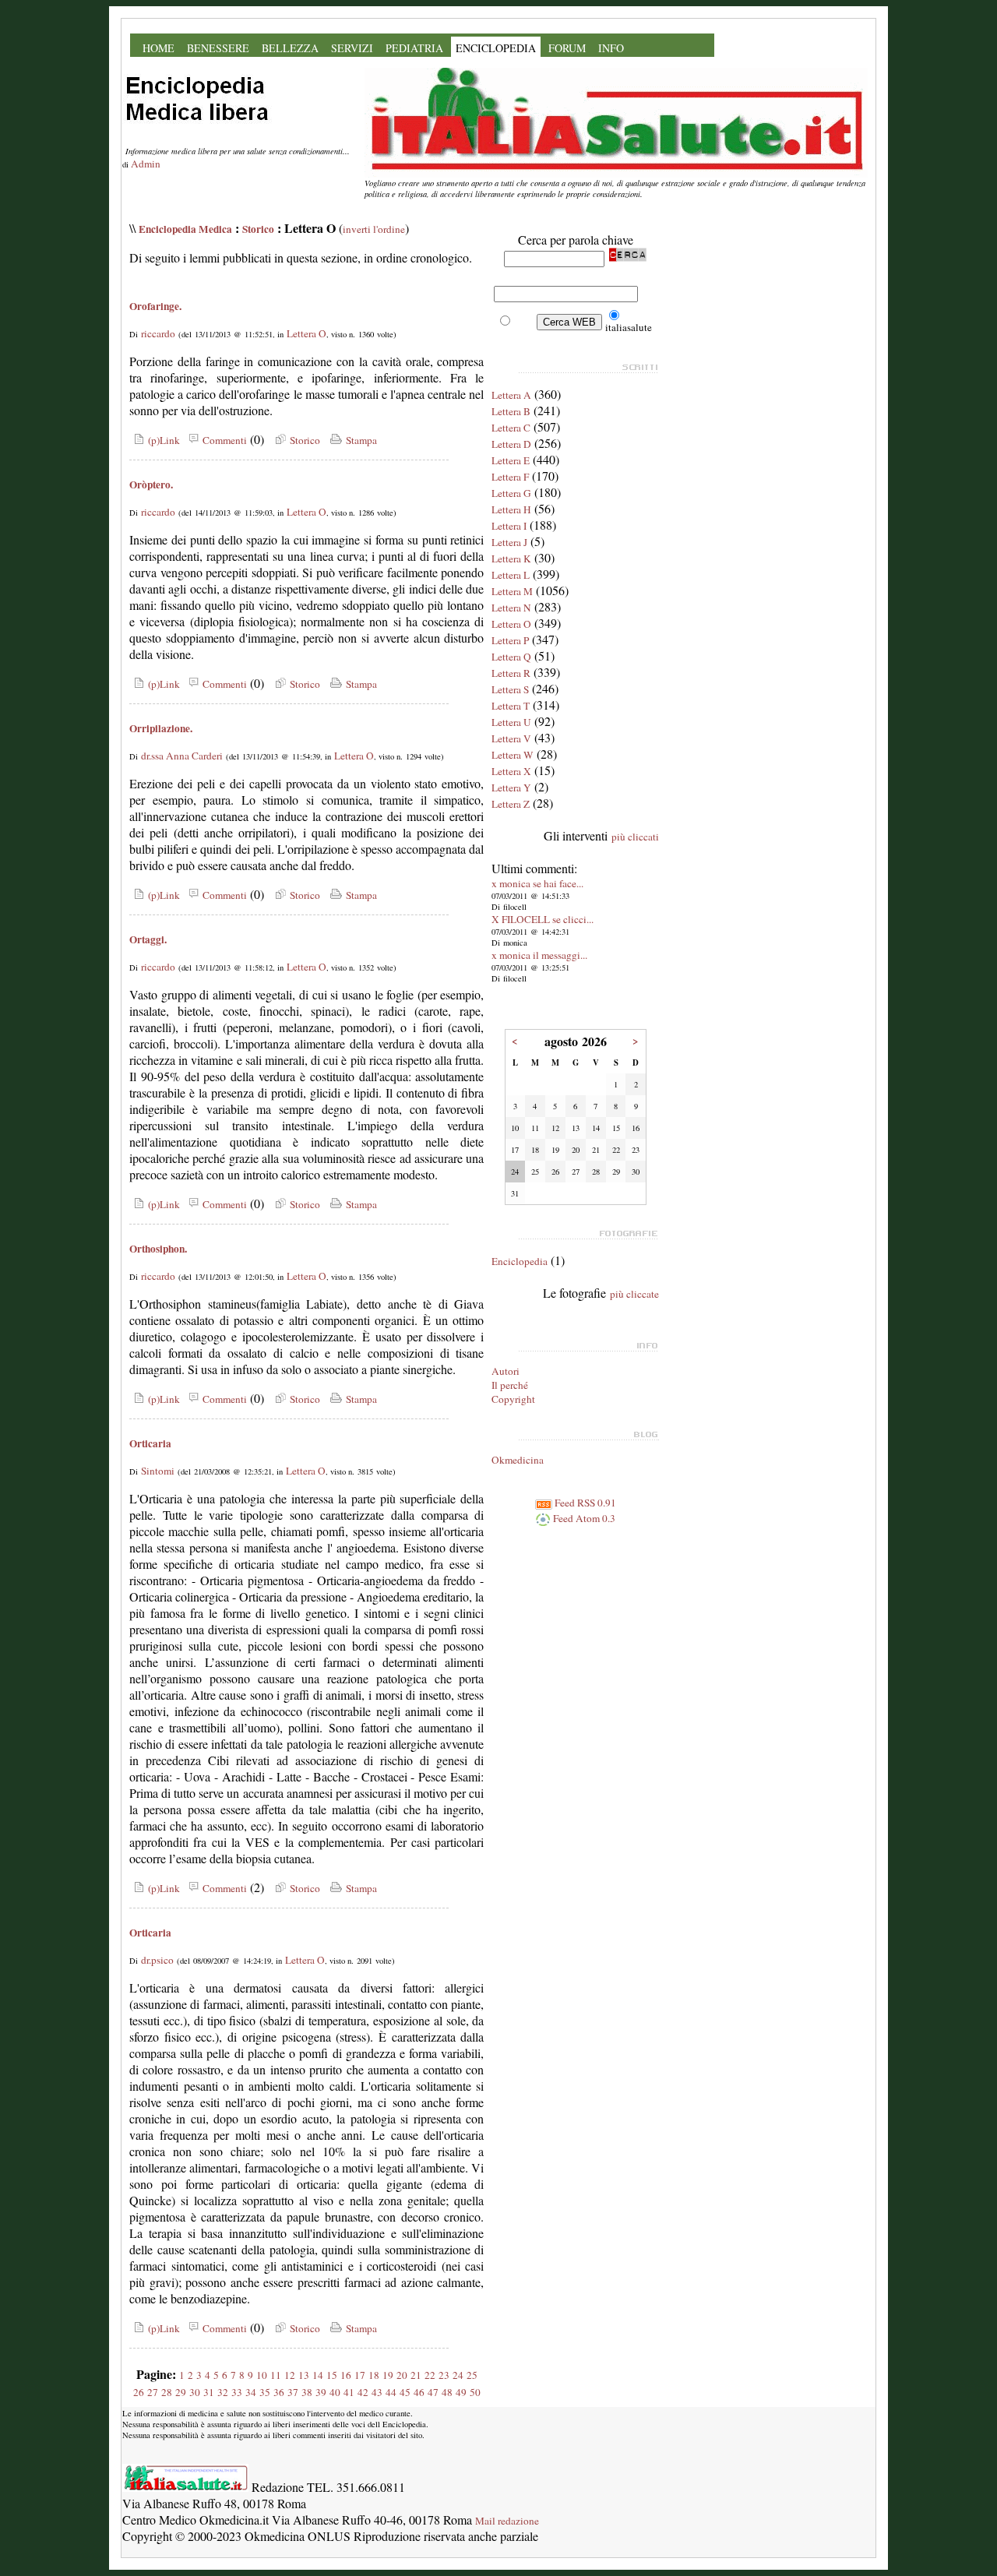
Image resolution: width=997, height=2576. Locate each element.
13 (304, 2375)
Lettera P (510, 640)
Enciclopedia (520, 1261)
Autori (506, 1371)
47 (433, 2392)
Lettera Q (511, 657)
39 (321, 2392)
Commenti (223, 440)
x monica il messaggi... (539, 955)
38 (307, 2392)
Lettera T (511, 706)
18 (374, 2375)
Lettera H (511, 509)
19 (388, 2375)
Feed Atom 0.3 (583, 1518)
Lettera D (511, 444)
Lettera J (509, 542)
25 (472, 2375)
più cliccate (634, 1294)
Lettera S (510, 689)
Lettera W (513, 755)
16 (346, 2375)
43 (377, 2392)
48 (447, 2392)
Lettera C (511, 428)
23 (444, 2375)
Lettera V (511, 738)
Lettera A (511, 395)
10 (262, 2375)
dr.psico (157, 1960)
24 (458, 2375)
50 (475, 2392)
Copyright (513, 1399)
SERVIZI (352, 48)
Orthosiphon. (158, 1249)
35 (265, 2392)
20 (402, 2375)
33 (237, 2392)
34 (251, 2392)
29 (181, 2392)
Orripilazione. (161, 728)
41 (349, 2392)
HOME (159, 48)
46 (419, 2392)
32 (223, 2392)
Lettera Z (511, 804)
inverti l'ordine (374, 229)
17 (360, 2375)
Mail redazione (507, 2521)
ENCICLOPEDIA (496, 48)
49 (461, 2392)
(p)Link (162, 440)
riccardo (158, 333)
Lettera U (511, 722)
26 (139, 2392)
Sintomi (158, 1471)
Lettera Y (511, 788)
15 (332, 2375)
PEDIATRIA (414, 48)
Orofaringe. (155, 306)
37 (293, 2392)
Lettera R (511, 673)
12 (290, 2375)
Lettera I (509, 526)
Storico (258, 229)
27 (153, 2392)
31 (209, 2392)
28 (167, 2392)
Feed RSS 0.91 (584, 1503)
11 (276, 2375)
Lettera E (511, 460)
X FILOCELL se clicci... (543, 919)
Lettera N (511, 608)
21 (416, 2375)
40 (335, 2392)
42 (363, 2392)
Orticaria (150, 1443)
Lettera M (512, 591)
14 (318, 2375)
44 (391, 2392)
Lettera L (511, 575)
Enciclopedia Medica (185, 229)
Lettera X (511, 771)
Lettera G (511, 493)
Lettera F (510, 477)
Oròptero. (151, 485)
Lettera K (511, 559)
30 (195, 2392)
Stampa (360, 440)
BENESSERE (218, 48)
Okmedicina (518, 1460)
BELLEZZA (290, 48)
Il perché (510, 1385)
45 (405, 2392)
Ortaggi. (148, 939)
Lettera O (306, 333)
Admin (146, 164)
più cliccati (635, 837)
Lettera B (511, 411)
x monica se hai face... (537, 883)
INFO (611, 48)
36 (279, 2392)
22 (430, 2375)
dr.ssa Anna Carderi (182, 756)
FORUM (567, 48)
